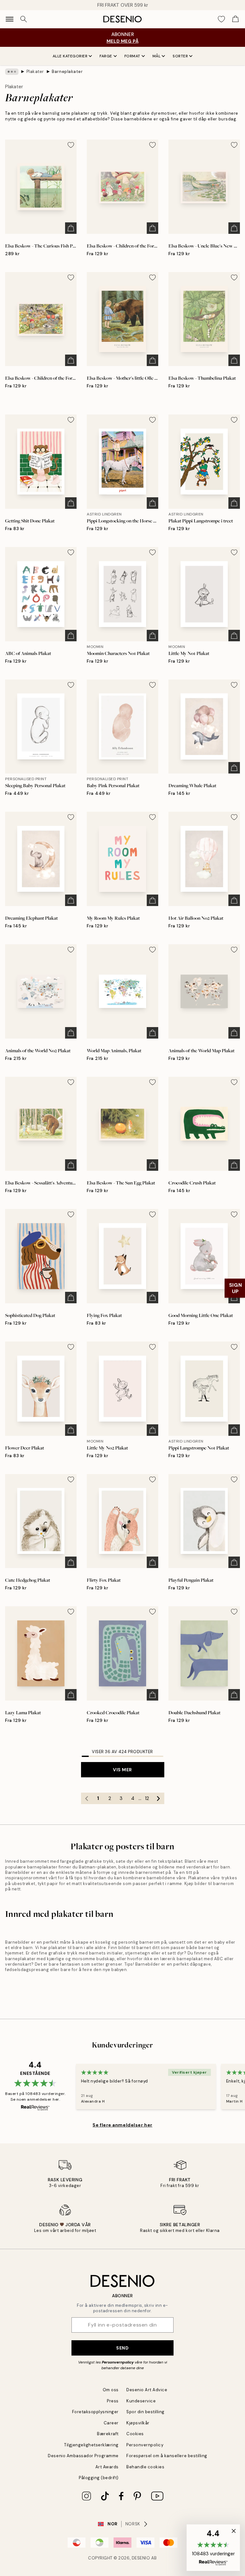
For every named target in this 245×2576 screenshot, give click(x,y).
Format (132, 56)
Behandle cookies (145, 2467)
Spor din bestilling (145, 2412)
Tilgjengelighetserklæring (91, 2445)
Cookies (135, 2434)
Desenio (141, 2558)
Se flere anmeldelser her (122, 2125)
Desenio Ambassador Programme (83, 2456)
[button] (213, 2548)
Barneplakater (67, 72)
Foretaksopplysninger (95, 2412)
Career (111, 2423)
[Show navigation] (10, 19)
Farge (106, 56)
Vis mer (122, 1770)
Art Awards (107, 2467)
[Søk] (24, 19)
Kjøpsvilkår (138, 2423)
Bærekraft (108, 2434)
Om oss (111, 2390)
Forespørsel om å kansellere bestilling (167, 2456)
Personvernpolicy (118, 2362)
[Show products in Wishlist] (221, 19)
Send (122, 2348)
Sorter (180, 56)
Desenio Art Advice (147, 2390)
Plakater (35, 72)
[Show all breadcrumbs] (12, 72)
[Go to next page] (159, 1798)
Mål (157, 56)
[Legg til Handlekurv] (71, 228)
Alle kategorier (70, 56)
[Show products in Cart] (235, 19)
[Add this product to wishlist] (71, 145)
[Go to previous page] (87, 1798)
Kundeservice (141, 2401)
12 (147, 1798)
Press (113, 2401)
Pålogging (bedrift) (99, 2478)
